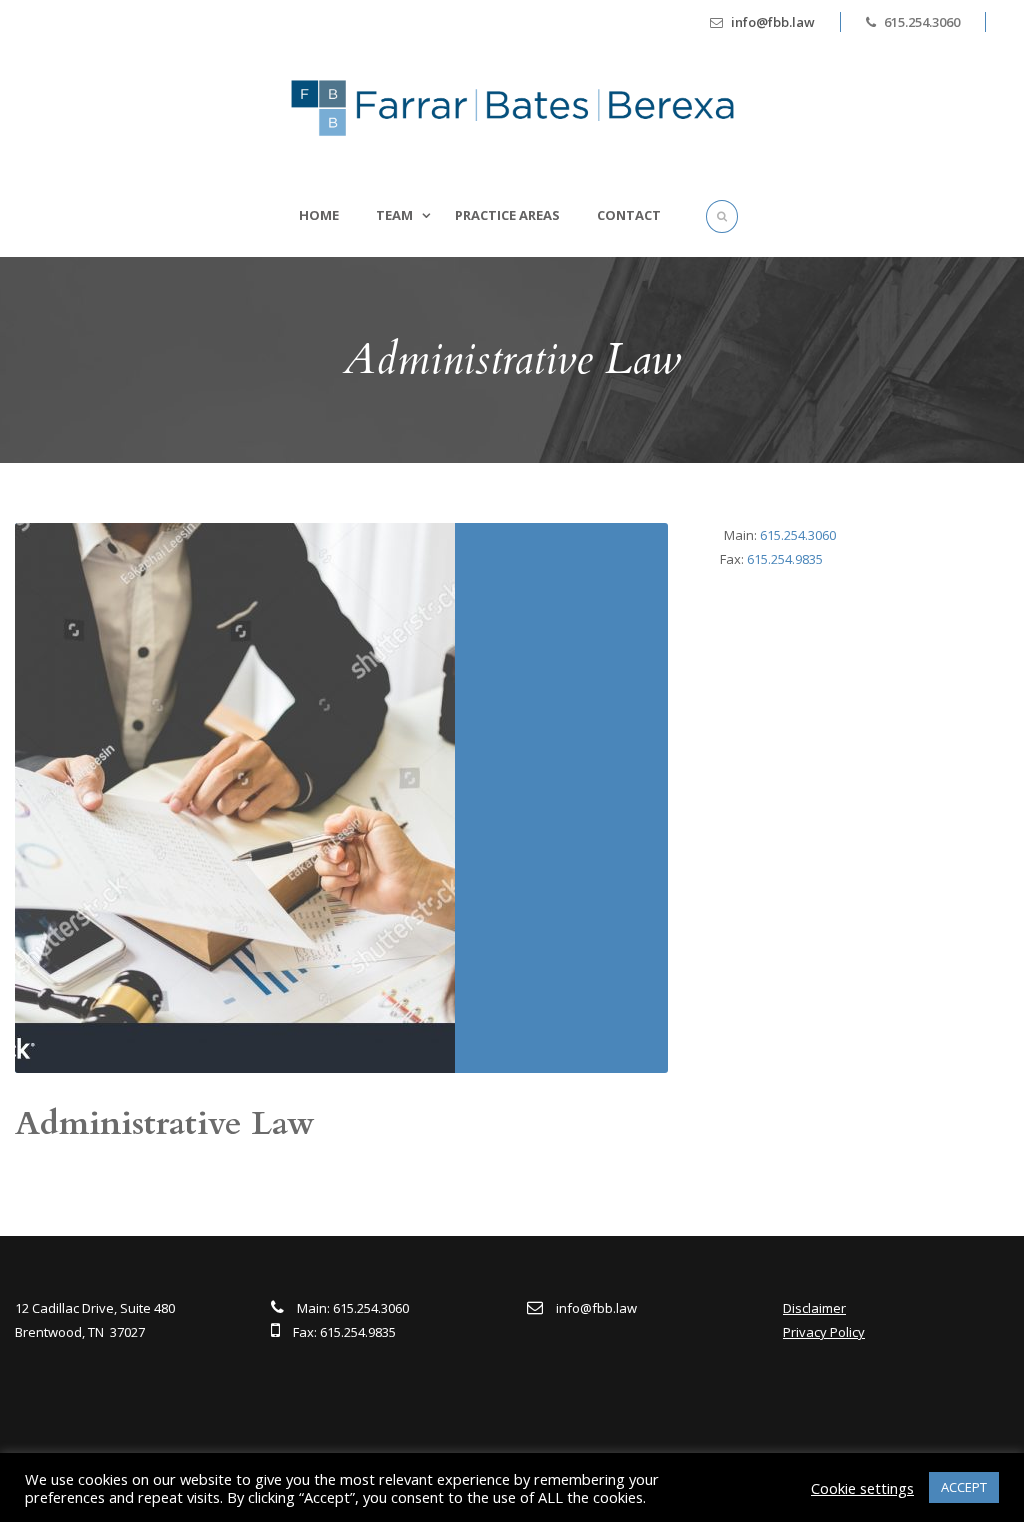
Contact (629, 215)
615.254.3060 (798, 535)
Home (319, 215)
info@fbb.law (773, 22)
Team (394, 215)
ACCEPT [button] (964, 1487)
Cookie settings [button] (862, 1488)
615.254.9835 (785, 559)
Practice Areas (507, 215)
